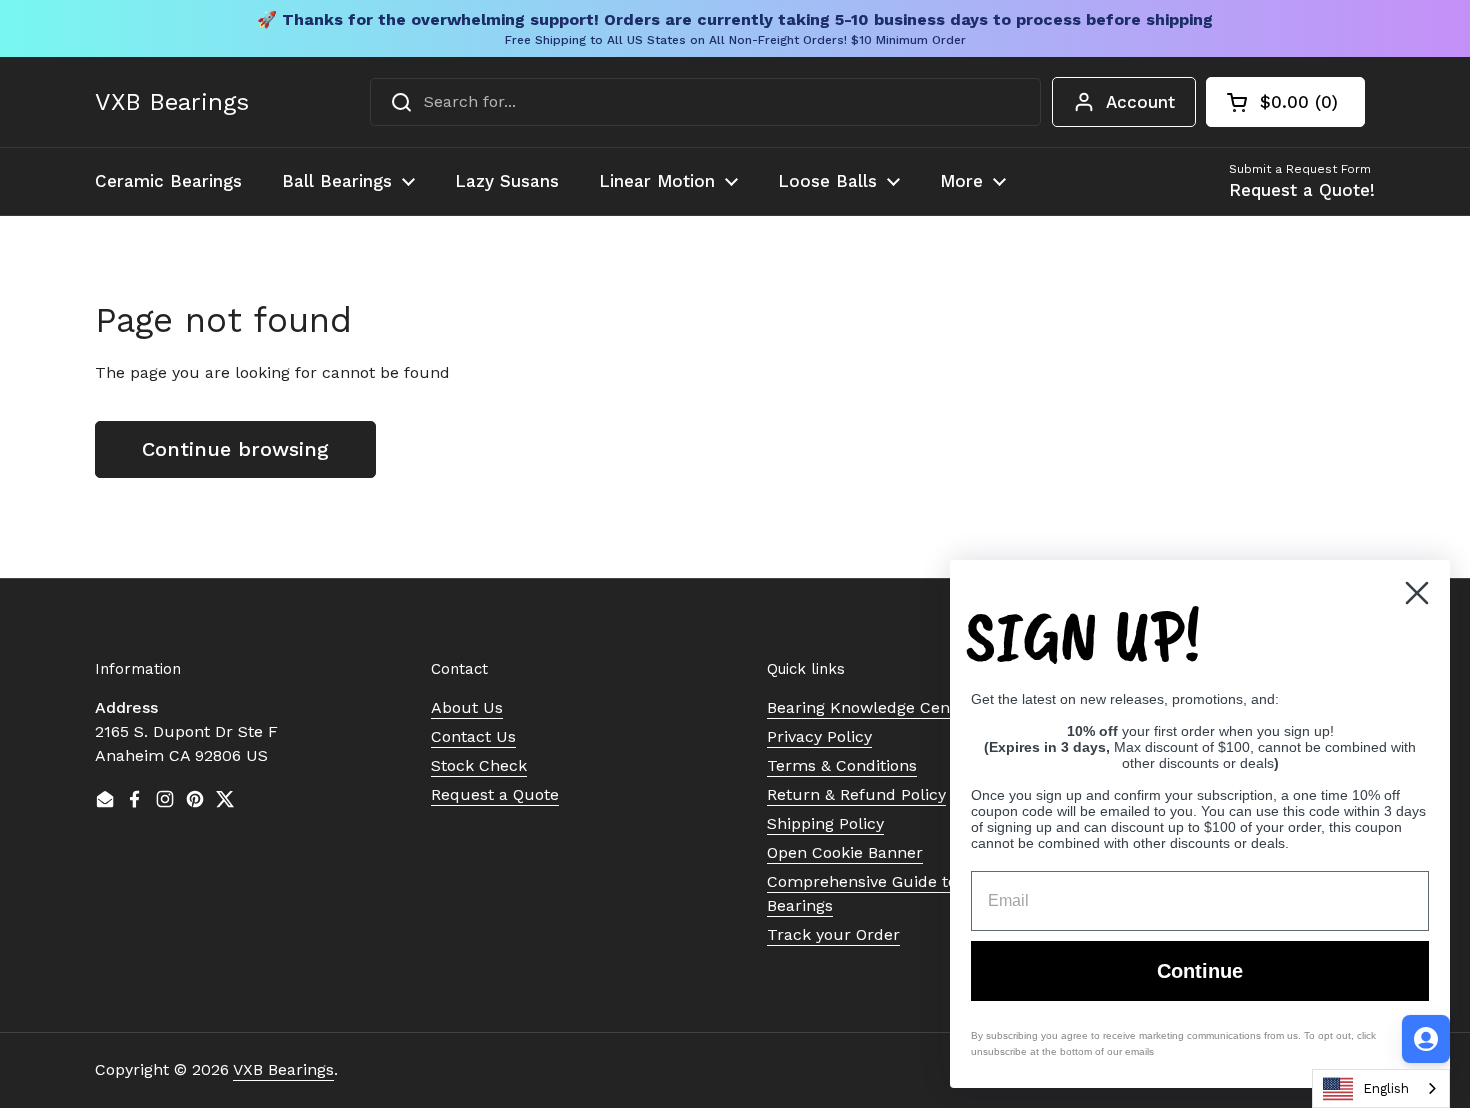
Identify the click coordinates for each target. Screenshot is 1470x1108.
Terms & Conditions (842, 765)
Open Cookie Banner (845, 852)
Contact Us (473, 736)
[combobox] (705, 102)
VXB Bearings (172, 102)
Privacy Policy (819, 736)
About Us (467, 707)
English (1386, 1088)
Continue (1200, 971)
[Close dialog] (1417, 593)
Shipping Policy (825, 823)
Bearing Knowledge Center (869, 707)
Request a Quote (495, 794)
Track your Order (833, 934)
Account (1140, 102)
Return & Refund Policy (856, 794)
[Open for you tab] (1426, 1039)
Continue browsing (235, 449)
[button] (1285, 102)
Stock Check (479, 765)
